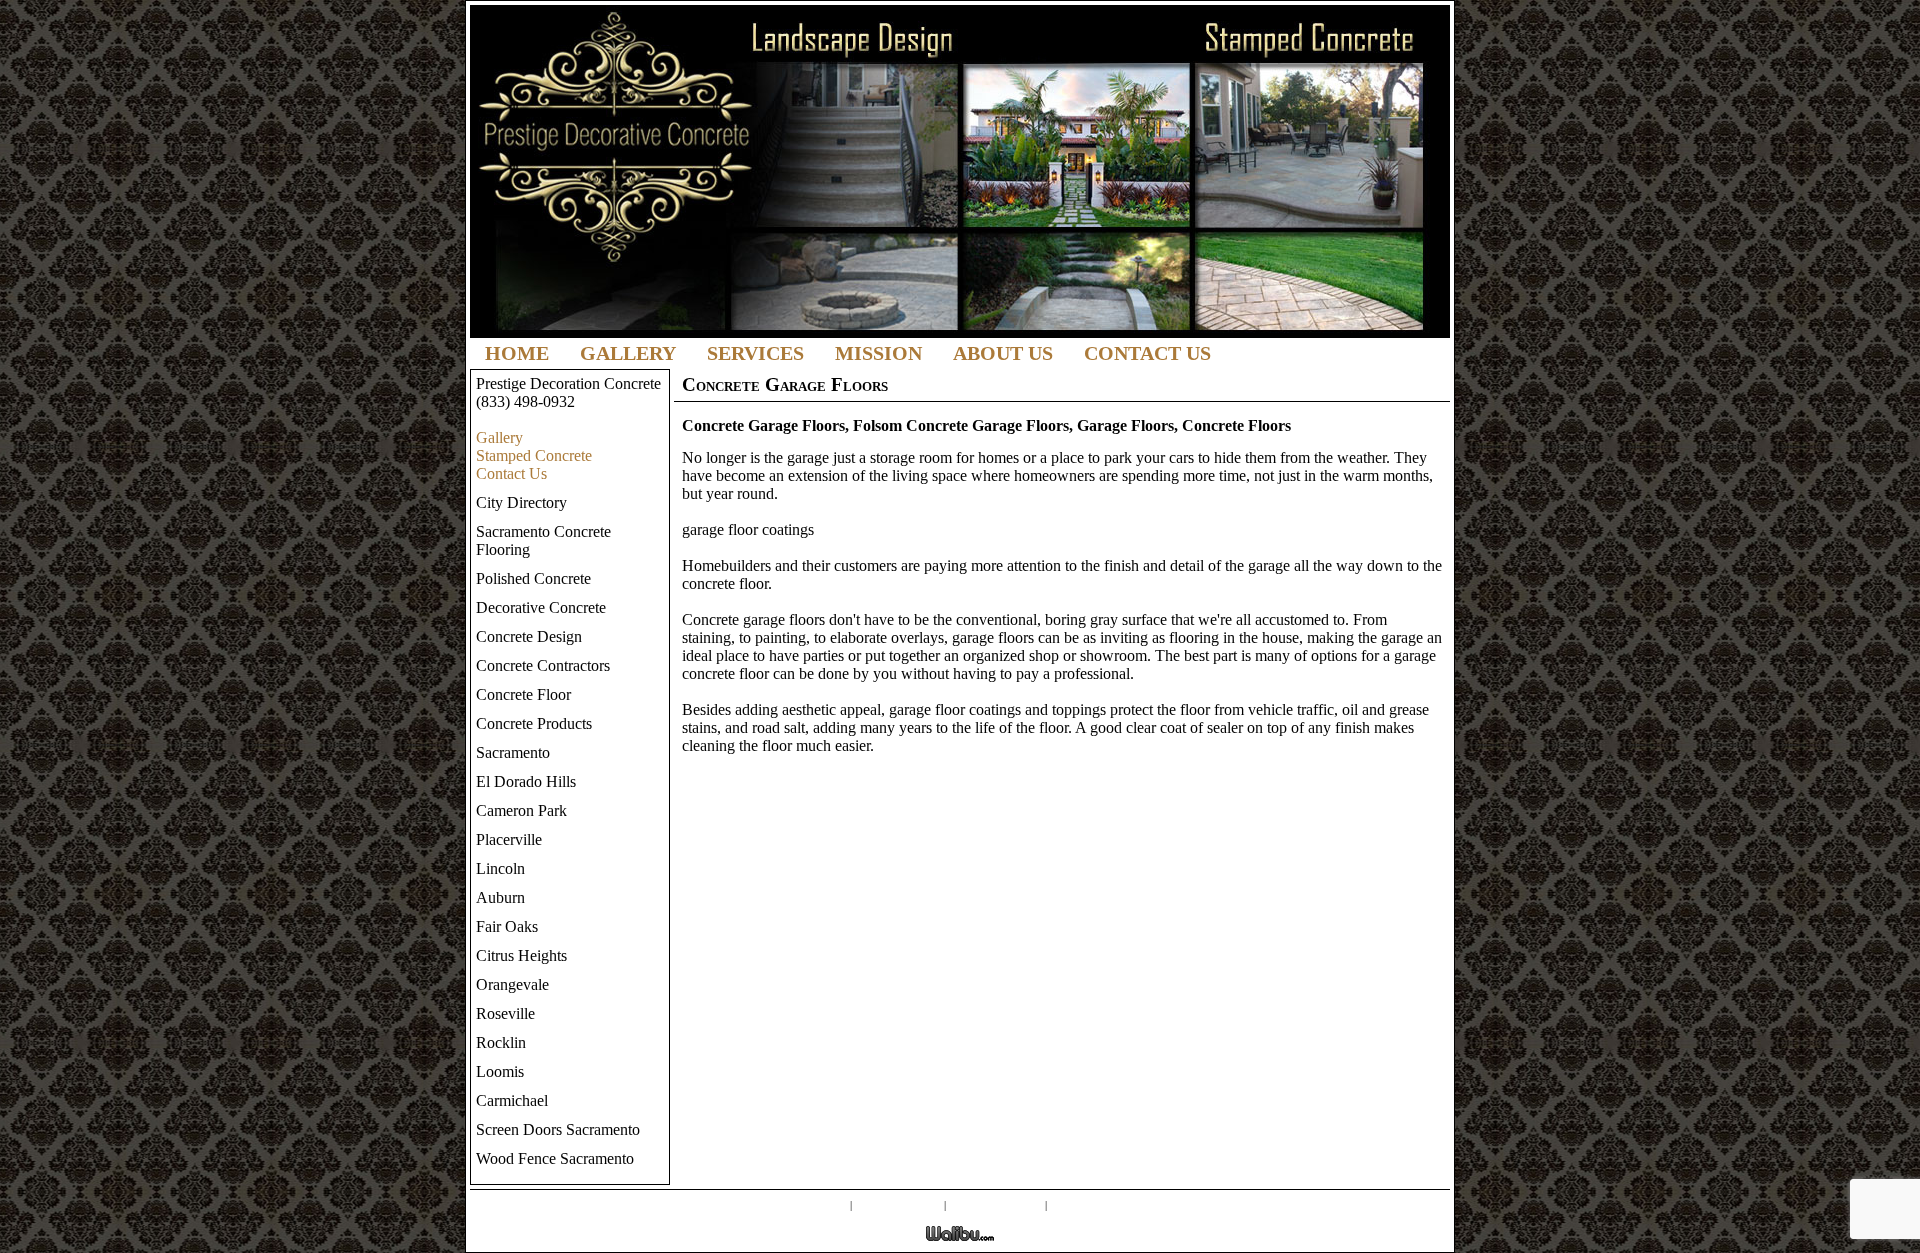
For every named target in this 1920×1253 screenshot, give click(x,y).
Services (755, 353)
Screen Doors (898, 1203)
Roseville (505, 1013)
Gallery (628, 353)
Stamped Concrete (534, 455)
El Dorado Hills (526, 781)
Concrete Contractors (543, 665)
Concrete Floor (523, 694)
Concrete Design (529, 636)
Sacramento (513, 752)
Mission (878, 353)
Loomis (500, 1071)
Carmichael (512, 1100)
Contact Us (1147, 353)
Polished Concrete (533, 578)
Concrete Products (534, 723)
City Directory (521, 502)
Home (517, 353)
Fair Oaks (507, 926)
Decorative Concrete (541, 607)
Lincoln (500, 868)
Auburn (500, 897)
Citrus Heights (521, 955)
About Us (1003, 353)
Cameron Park (521, 810)
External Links (995, 1203)
